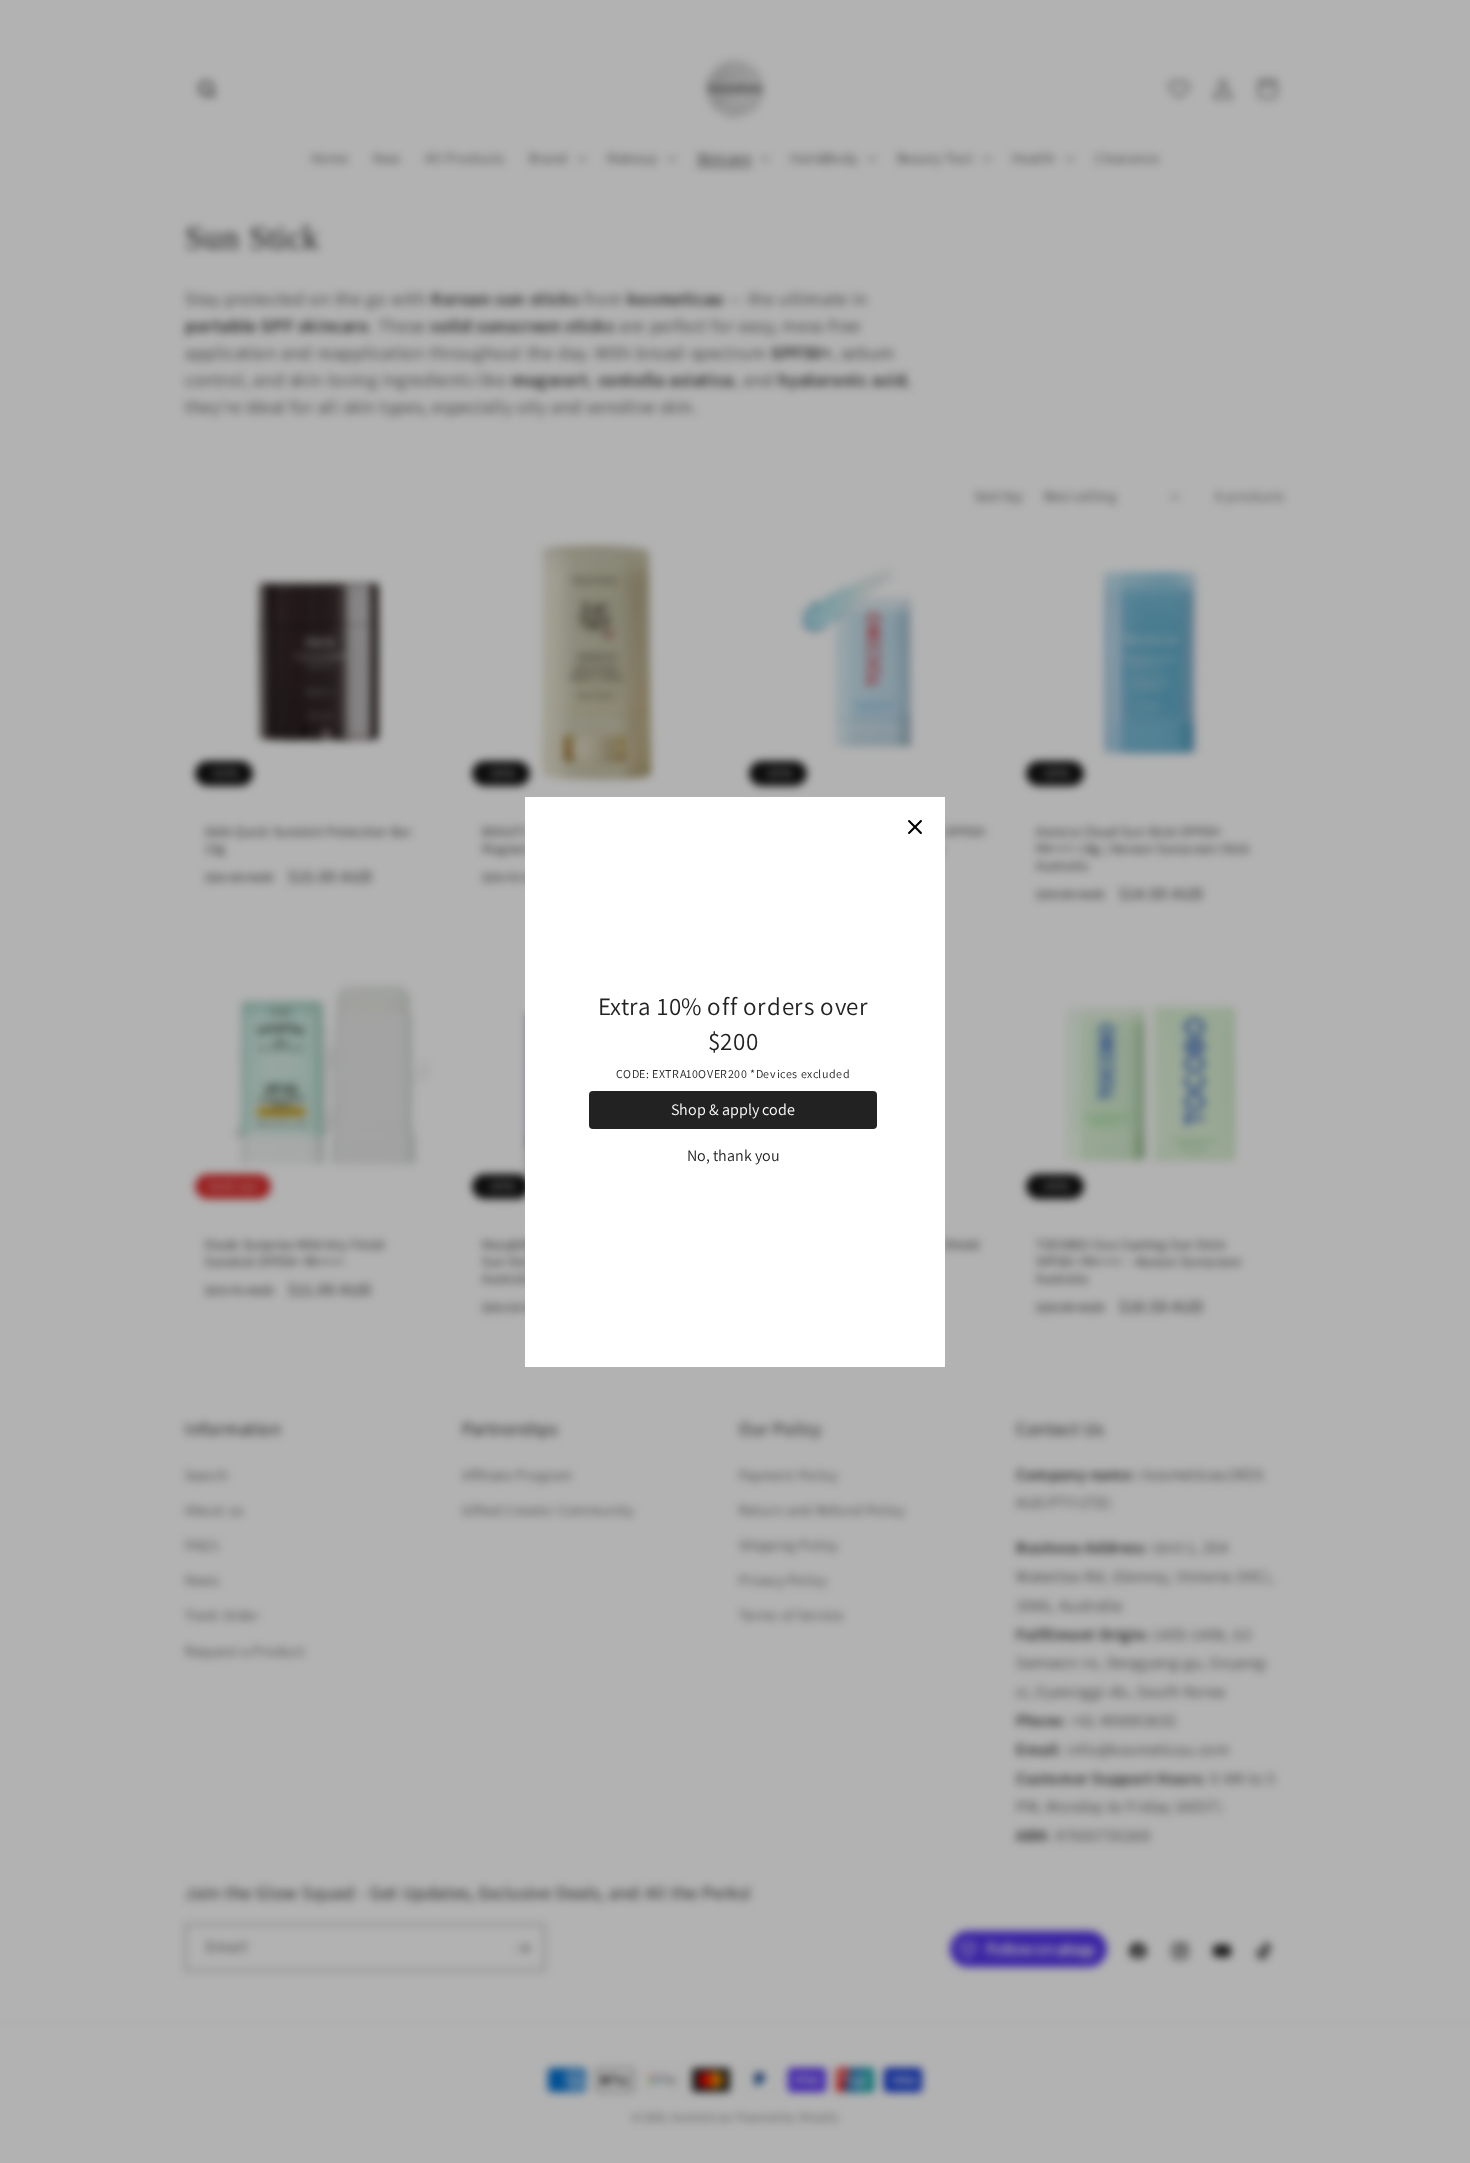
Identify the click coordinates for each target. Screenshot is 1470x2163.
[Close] (915, 827)
